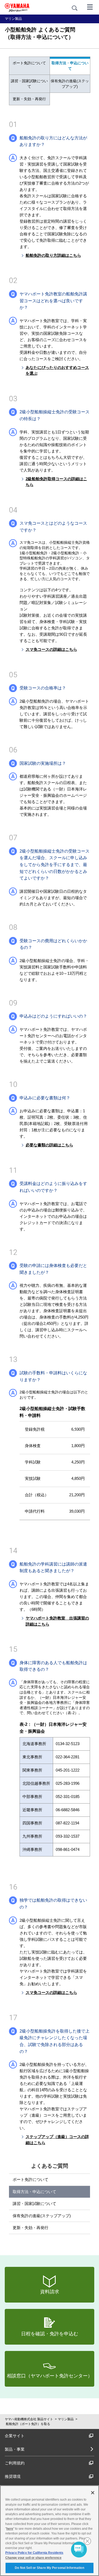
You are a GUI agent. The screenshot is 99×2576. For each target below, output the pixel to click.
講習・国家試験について (29, 84)
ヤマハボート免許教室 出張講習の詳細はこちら (57, 1621)
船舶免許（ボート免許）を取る (28, 2424)
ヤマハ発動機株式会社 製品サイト (29, 2419)
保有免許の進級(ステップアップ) (70, 84)
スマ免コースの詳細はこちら (51, 649)
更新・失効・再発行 (29, 99)
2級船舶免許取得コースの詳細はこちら (56, 482)
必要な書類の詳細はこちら (49, 1145)
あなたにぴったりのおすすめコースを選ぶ (57, 370)
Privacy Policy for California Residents (34, 2553)
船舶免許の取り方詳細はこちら (53, 255)
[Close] (93, 2493)
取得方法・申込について (70, 66)
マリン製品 (66, 2419)
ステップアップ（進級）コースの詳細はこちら (57, 2140)
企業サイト (15, 2436)
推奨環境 (13, 2476)
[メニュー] (90, 7)
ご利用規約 (15, 2463)
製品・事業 (15, 2449)
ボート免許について (29, 63)
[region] (49, 2531)
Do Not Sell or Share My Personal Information (49, 2568)
